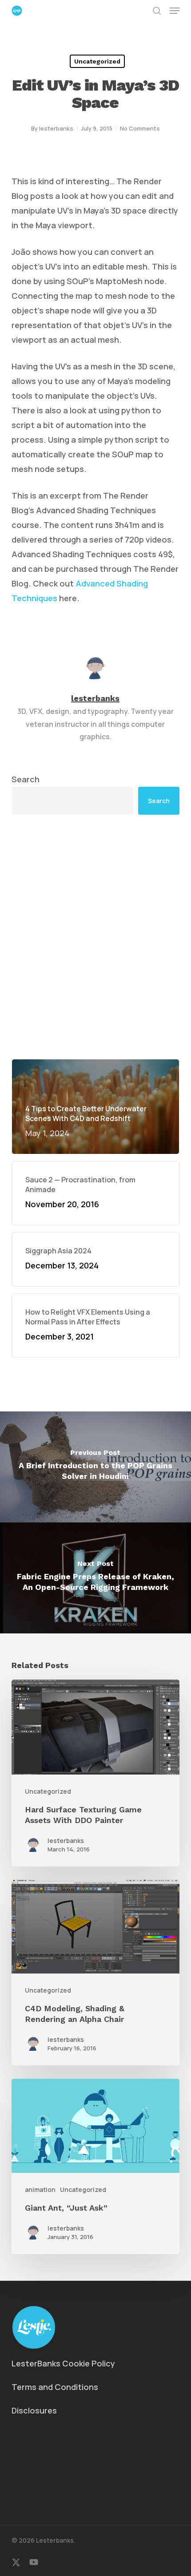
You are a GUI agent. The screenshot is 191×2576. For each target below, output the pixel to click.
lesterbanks (56, 128)
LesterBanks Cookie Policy (63, 2363)
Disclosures (34, 2410)
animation (40, 2190)
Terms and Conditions (55, 2387)
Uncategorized (97, 61)
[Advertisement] (95, 937)
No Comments (140, 128)
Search (26, 779)
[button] (175, 11)
